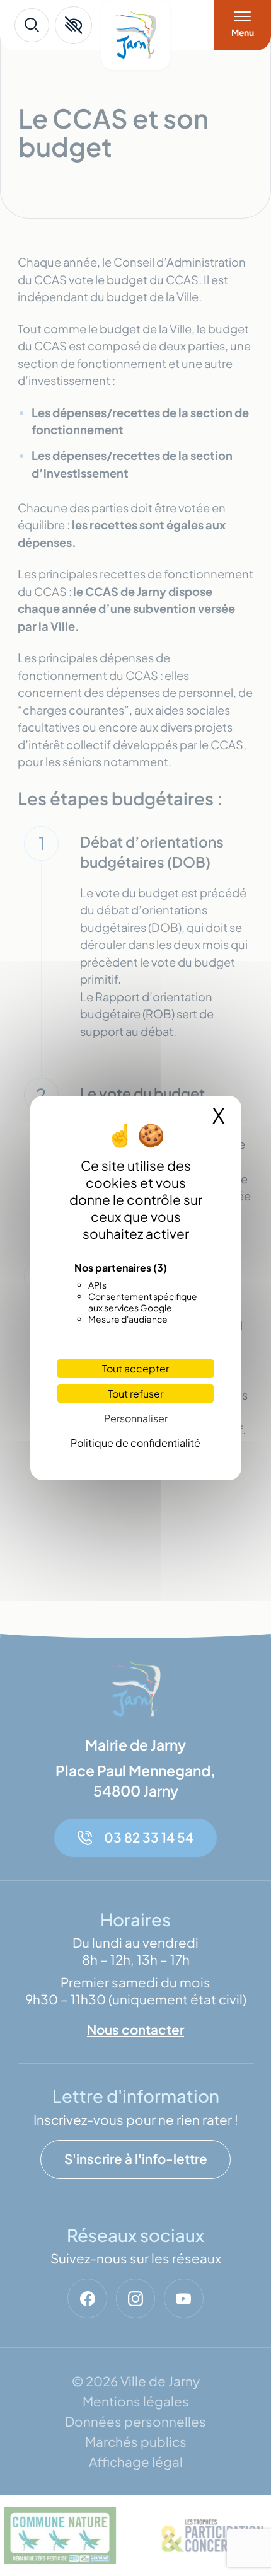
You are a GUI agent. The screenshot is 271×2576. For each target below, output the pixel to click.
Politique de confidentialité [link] (135, 1443)
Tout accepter (135, 1368)
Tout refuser (135, 1394)
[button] (73, 25)
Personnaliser (136, 1418)
